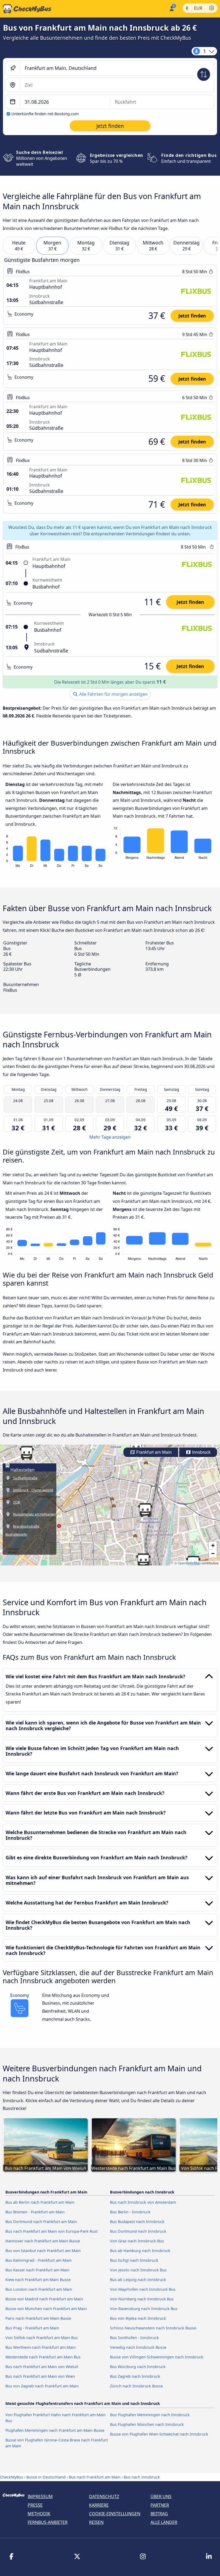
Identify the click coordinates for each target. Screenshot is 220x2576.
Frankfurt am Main (153, 1452)
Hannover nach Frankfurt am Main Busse (43, 2241)
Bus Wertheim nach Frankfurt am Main (41, 2347)
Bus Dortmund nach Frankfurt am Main (41, 2222)
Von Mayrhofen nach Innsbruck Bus (143, 2289)
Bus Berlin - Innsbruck (130, 2212)
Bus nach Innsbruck (142, 2477)
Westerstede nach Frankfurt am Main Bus (43, 2357)
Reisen (96, 2522)
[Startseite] (26, 9)
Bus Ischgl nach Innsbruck (134, 2260)
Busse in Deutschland (46, 2477)
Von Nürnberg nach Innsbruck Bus (142, 2299)
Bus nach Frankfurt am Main (95, 2477)
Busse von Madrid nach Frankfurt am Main (44, 2299)
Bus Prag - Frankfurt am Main (32, 2328)
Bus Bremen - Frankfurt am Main (35, 2212)
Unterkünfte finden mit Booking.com (45, 114)
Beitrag (159, 2514)
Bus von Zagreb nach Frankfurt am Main (42, 2386)
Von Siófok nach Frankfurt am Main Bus (42, 2338)
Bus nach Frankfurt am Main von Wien (40, 2376)
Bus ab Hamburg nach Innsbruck (140, 2251)
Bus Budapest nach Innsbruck (137, 2222)
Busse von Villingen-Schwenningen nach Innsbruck (157, 2357)
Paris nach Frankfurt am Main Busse (38, 2318)
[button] (143, 1560)
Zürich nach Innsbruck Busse (136, 2386)
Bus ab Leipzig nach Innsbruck (138, 2280)
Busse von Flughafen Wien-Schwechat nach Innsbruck (159, 2434)
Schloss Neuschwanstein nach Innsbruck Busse (153, 2328)
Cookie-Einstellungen (115, 2514)
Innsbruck (201, 1452)
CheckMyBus (12, 2477)
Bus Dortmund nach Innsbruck (138, 2231)
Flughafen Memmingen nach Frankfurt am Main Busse (55, 2430)
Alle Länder (164, 2522)
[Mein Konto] (171, 8)
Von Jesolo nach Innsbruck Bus (138, 2270)
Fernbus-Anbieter (48, 2522)
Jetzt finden (192, 316)
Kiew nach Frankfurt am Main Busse (38, 2280)
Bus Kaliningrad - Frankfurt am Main (38, 2260)
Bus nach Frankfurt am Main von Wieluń (42, 2367)
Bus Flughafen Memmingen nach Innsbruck (150, 2415)
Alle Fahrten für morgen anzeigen (113, 694)
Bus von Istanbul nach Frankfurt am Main (43, 2251)
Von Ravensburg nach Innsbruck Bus (144, 2309)
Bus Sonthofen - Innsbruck (134, 2338)
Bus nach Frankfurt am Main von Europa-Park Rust (52, 2231)
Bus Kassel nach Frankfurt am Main (37, 2270)
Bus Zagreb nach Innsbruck (135, 2376)
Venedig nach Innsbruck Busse (138, 2347)
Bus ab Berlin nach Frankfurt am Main (40, 2202)
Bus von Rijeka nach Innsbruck (138, 2318)
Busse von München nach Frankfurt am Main (46, 2309)
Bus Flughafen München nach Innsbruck (147, 2424)
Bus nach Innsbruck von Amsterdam (143, 2202)
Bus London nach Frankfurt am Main (39, 2289)
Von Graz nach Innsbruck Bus (137, 2241)
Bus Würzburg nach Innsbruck (138, 2367)
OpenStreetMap (189, 1563)
